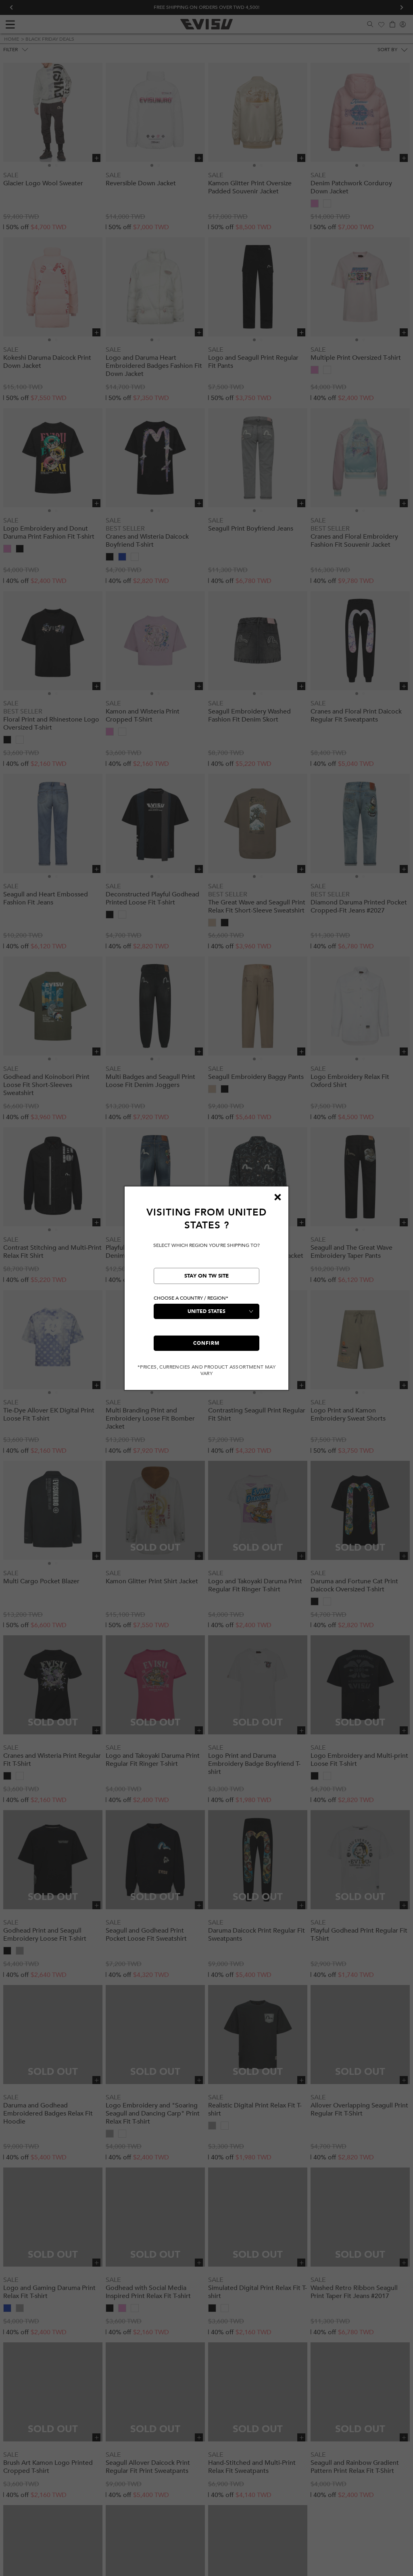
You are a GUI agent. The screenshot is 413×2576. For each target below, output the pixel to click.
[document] (206, 1291)
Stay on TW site (206, 1276)
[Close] (277, 1197)
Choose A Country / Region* (191, 1298)
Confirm (206, 1343)
